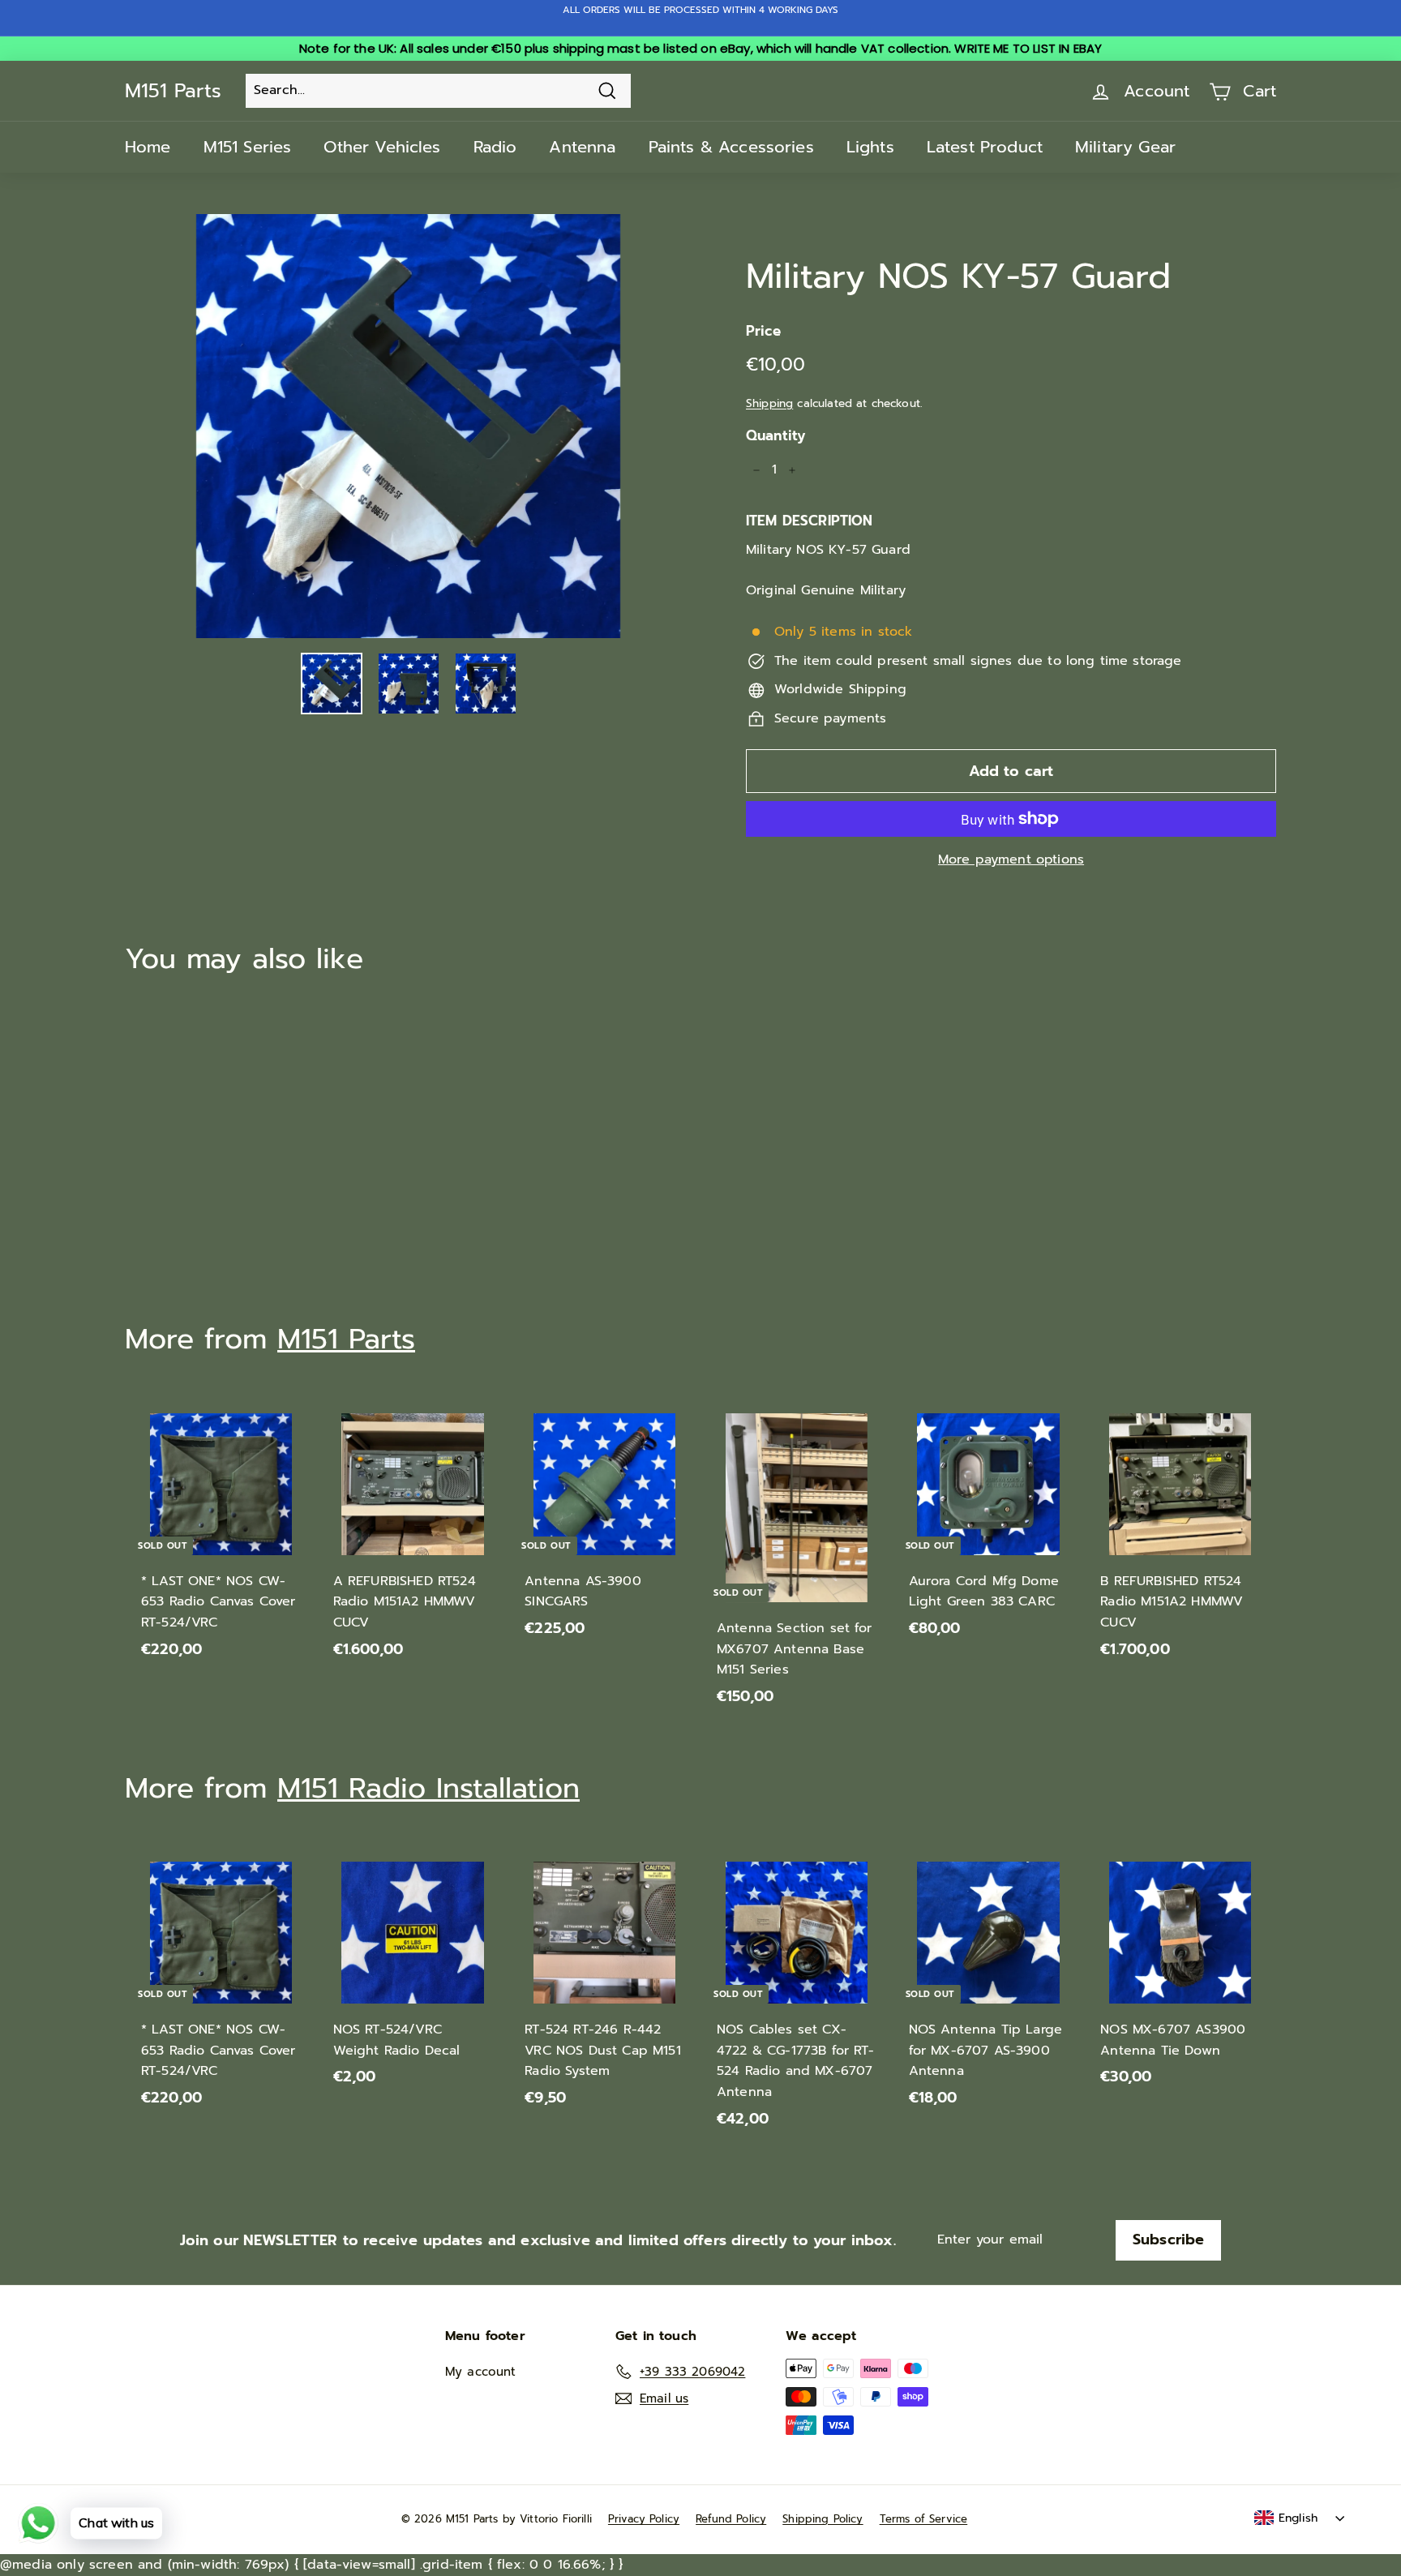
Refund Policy (731, 2519)
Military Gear (1125, 147)
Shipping (769, 403)
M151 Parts (173, 91)
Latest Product (985, 147)
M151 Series (248, 147)
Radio (495, 147)
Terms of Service (924, 2519)
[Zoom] (408, 426)
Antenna (582, 147)
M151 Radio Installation (428, 1788)
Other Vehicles (382, 147)
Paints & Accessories (731, 147)
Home (148, 147)
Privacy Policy (644, 2519)
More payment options (1011, 859)
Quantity (775, 435)
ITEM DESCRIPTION (810, 521)
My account (481, 2372)
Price (763, 331)
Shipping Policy (823, 2519)
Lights (870, 147)
